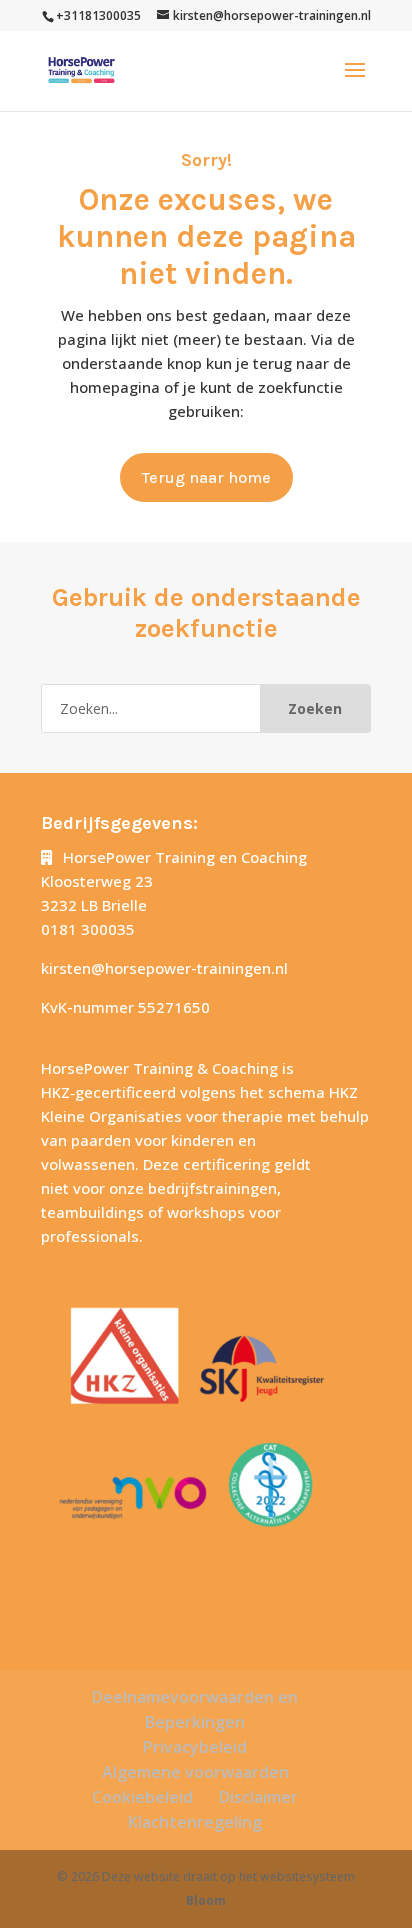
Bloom (206, 1900)
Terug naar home (206, 477)
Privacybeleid (195, 1747)
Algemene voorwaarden (195, 1772)
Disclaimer (258, 1797)
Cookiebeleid (142, 1797)
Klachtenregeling (195, 1822)
